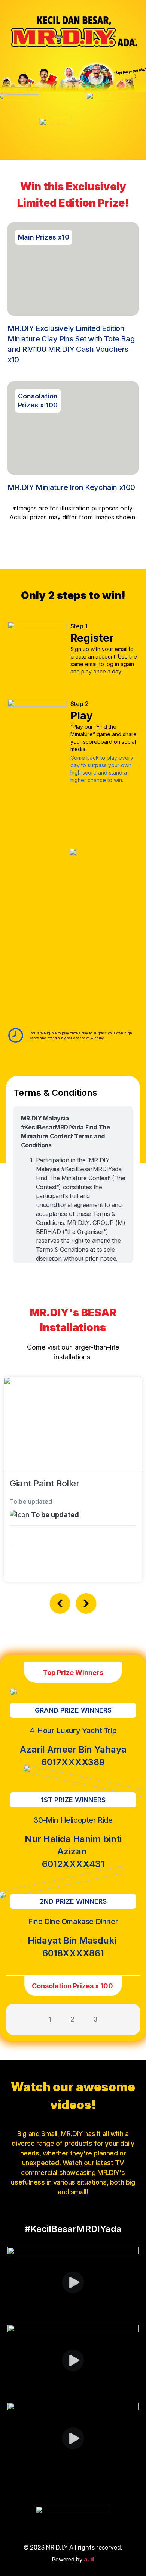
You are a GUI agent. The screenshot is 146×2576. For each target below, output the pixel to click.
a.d (89, 2560)
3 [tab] (95, 2019)
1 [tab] (50, 2019)
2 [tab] (72, 2019)
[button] (60, 1603)
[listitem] (105, 738)
